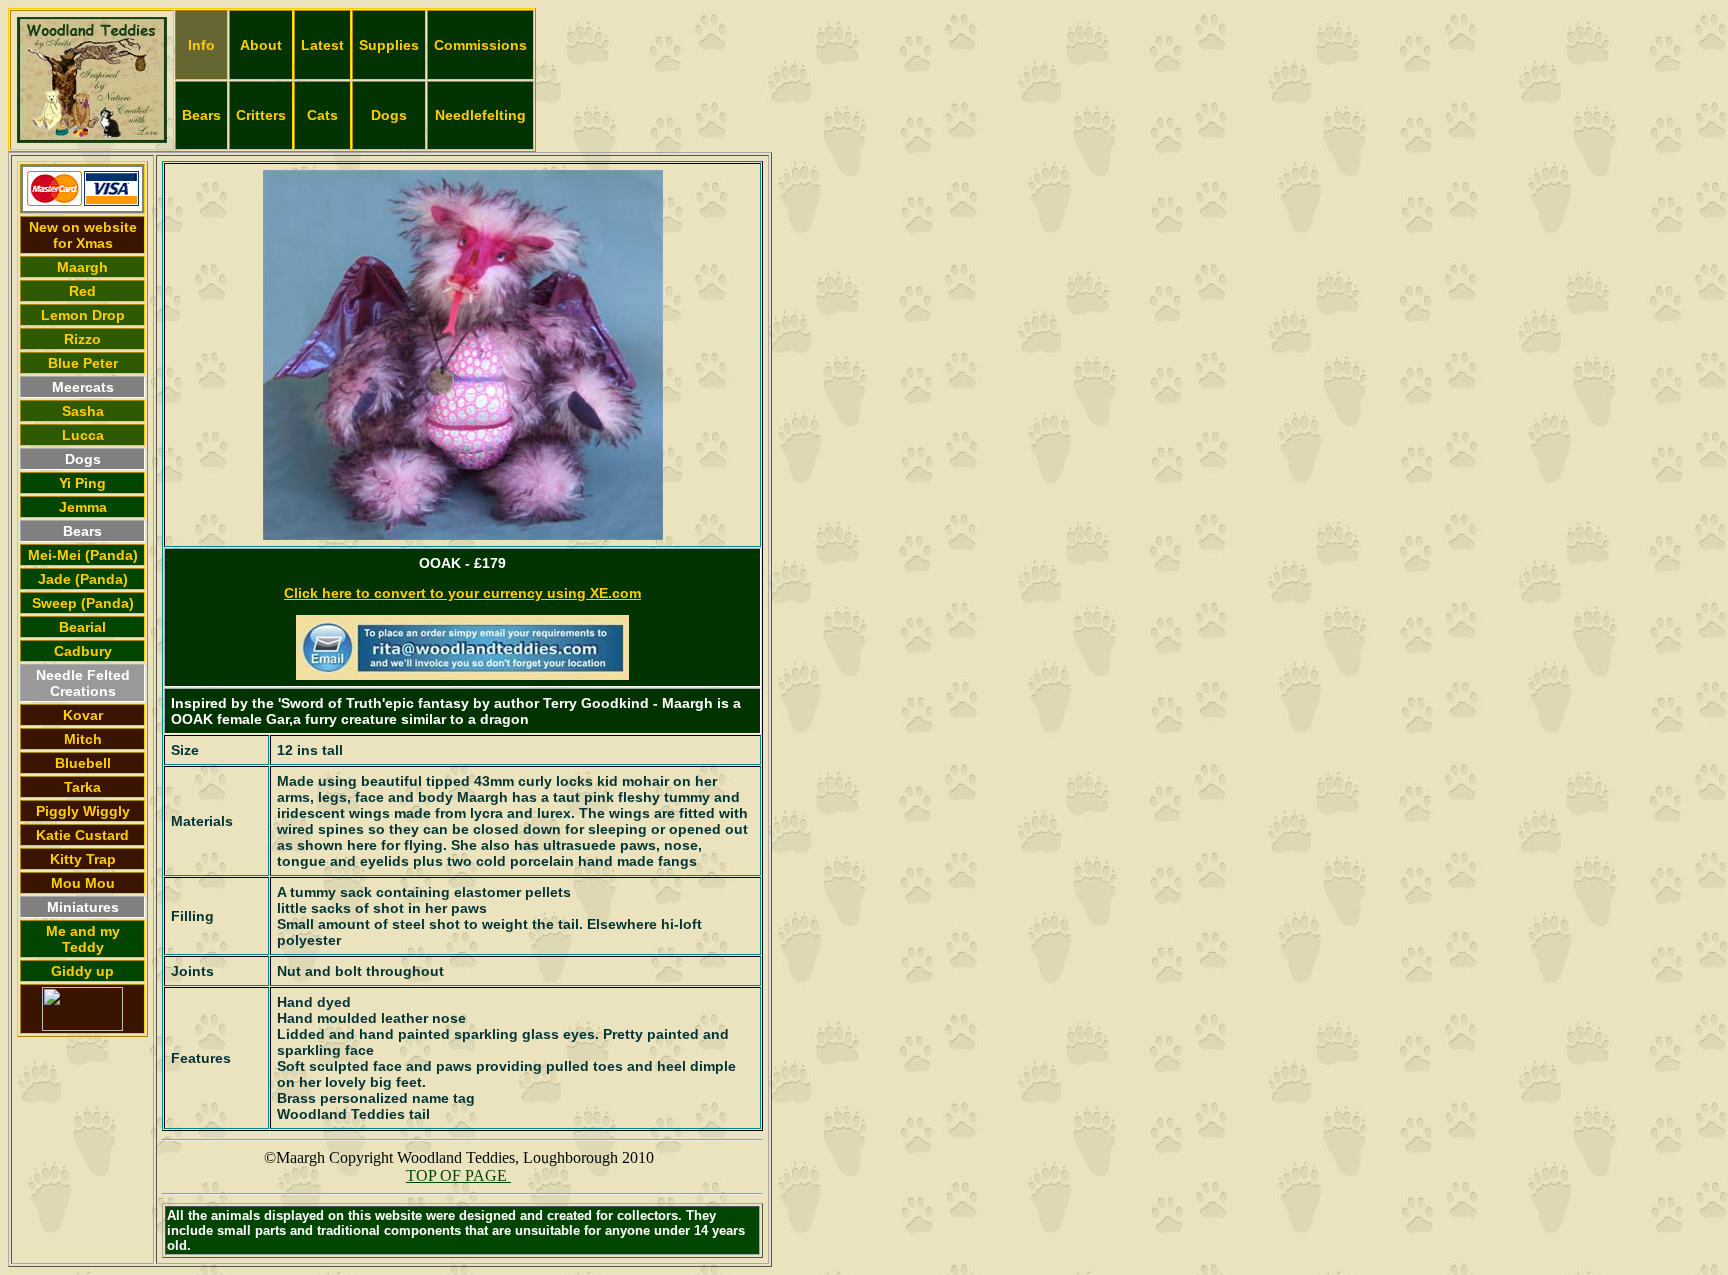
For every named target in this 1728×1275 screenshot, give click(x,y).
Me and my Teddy (83, 939)
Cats (322, 115)
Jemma (83, 507)
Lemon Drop (83, 315)
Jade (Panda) (83, 579)
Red (82, 291)
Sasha (83, 411)
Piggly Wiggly (83, 811)
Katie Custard (82, 835)
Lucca (83, 435)
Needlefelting (480, 115)
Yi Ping (82, 483)
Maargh (82, 267)
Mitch (83, 739)
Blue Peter (83, 363)
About (261, 45)
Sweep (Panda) (83, 603)
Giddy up (82, 971)
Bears (201, 115)
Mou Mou (83, 883)
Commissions (480, 45)
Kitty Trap (83, 859)
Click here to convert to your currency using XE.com (462, 593)
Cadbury (83, 651)
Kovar (83, 715)
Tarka (82, 787)
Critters (261, 115)
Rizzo (82, 339)
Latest (322, 45)
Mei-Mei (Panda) (83, 555)
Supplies (389, 45)
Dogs (389, 115)
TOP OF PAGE (458, 1175)
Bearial (82, 627)
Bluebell (83, 763)
